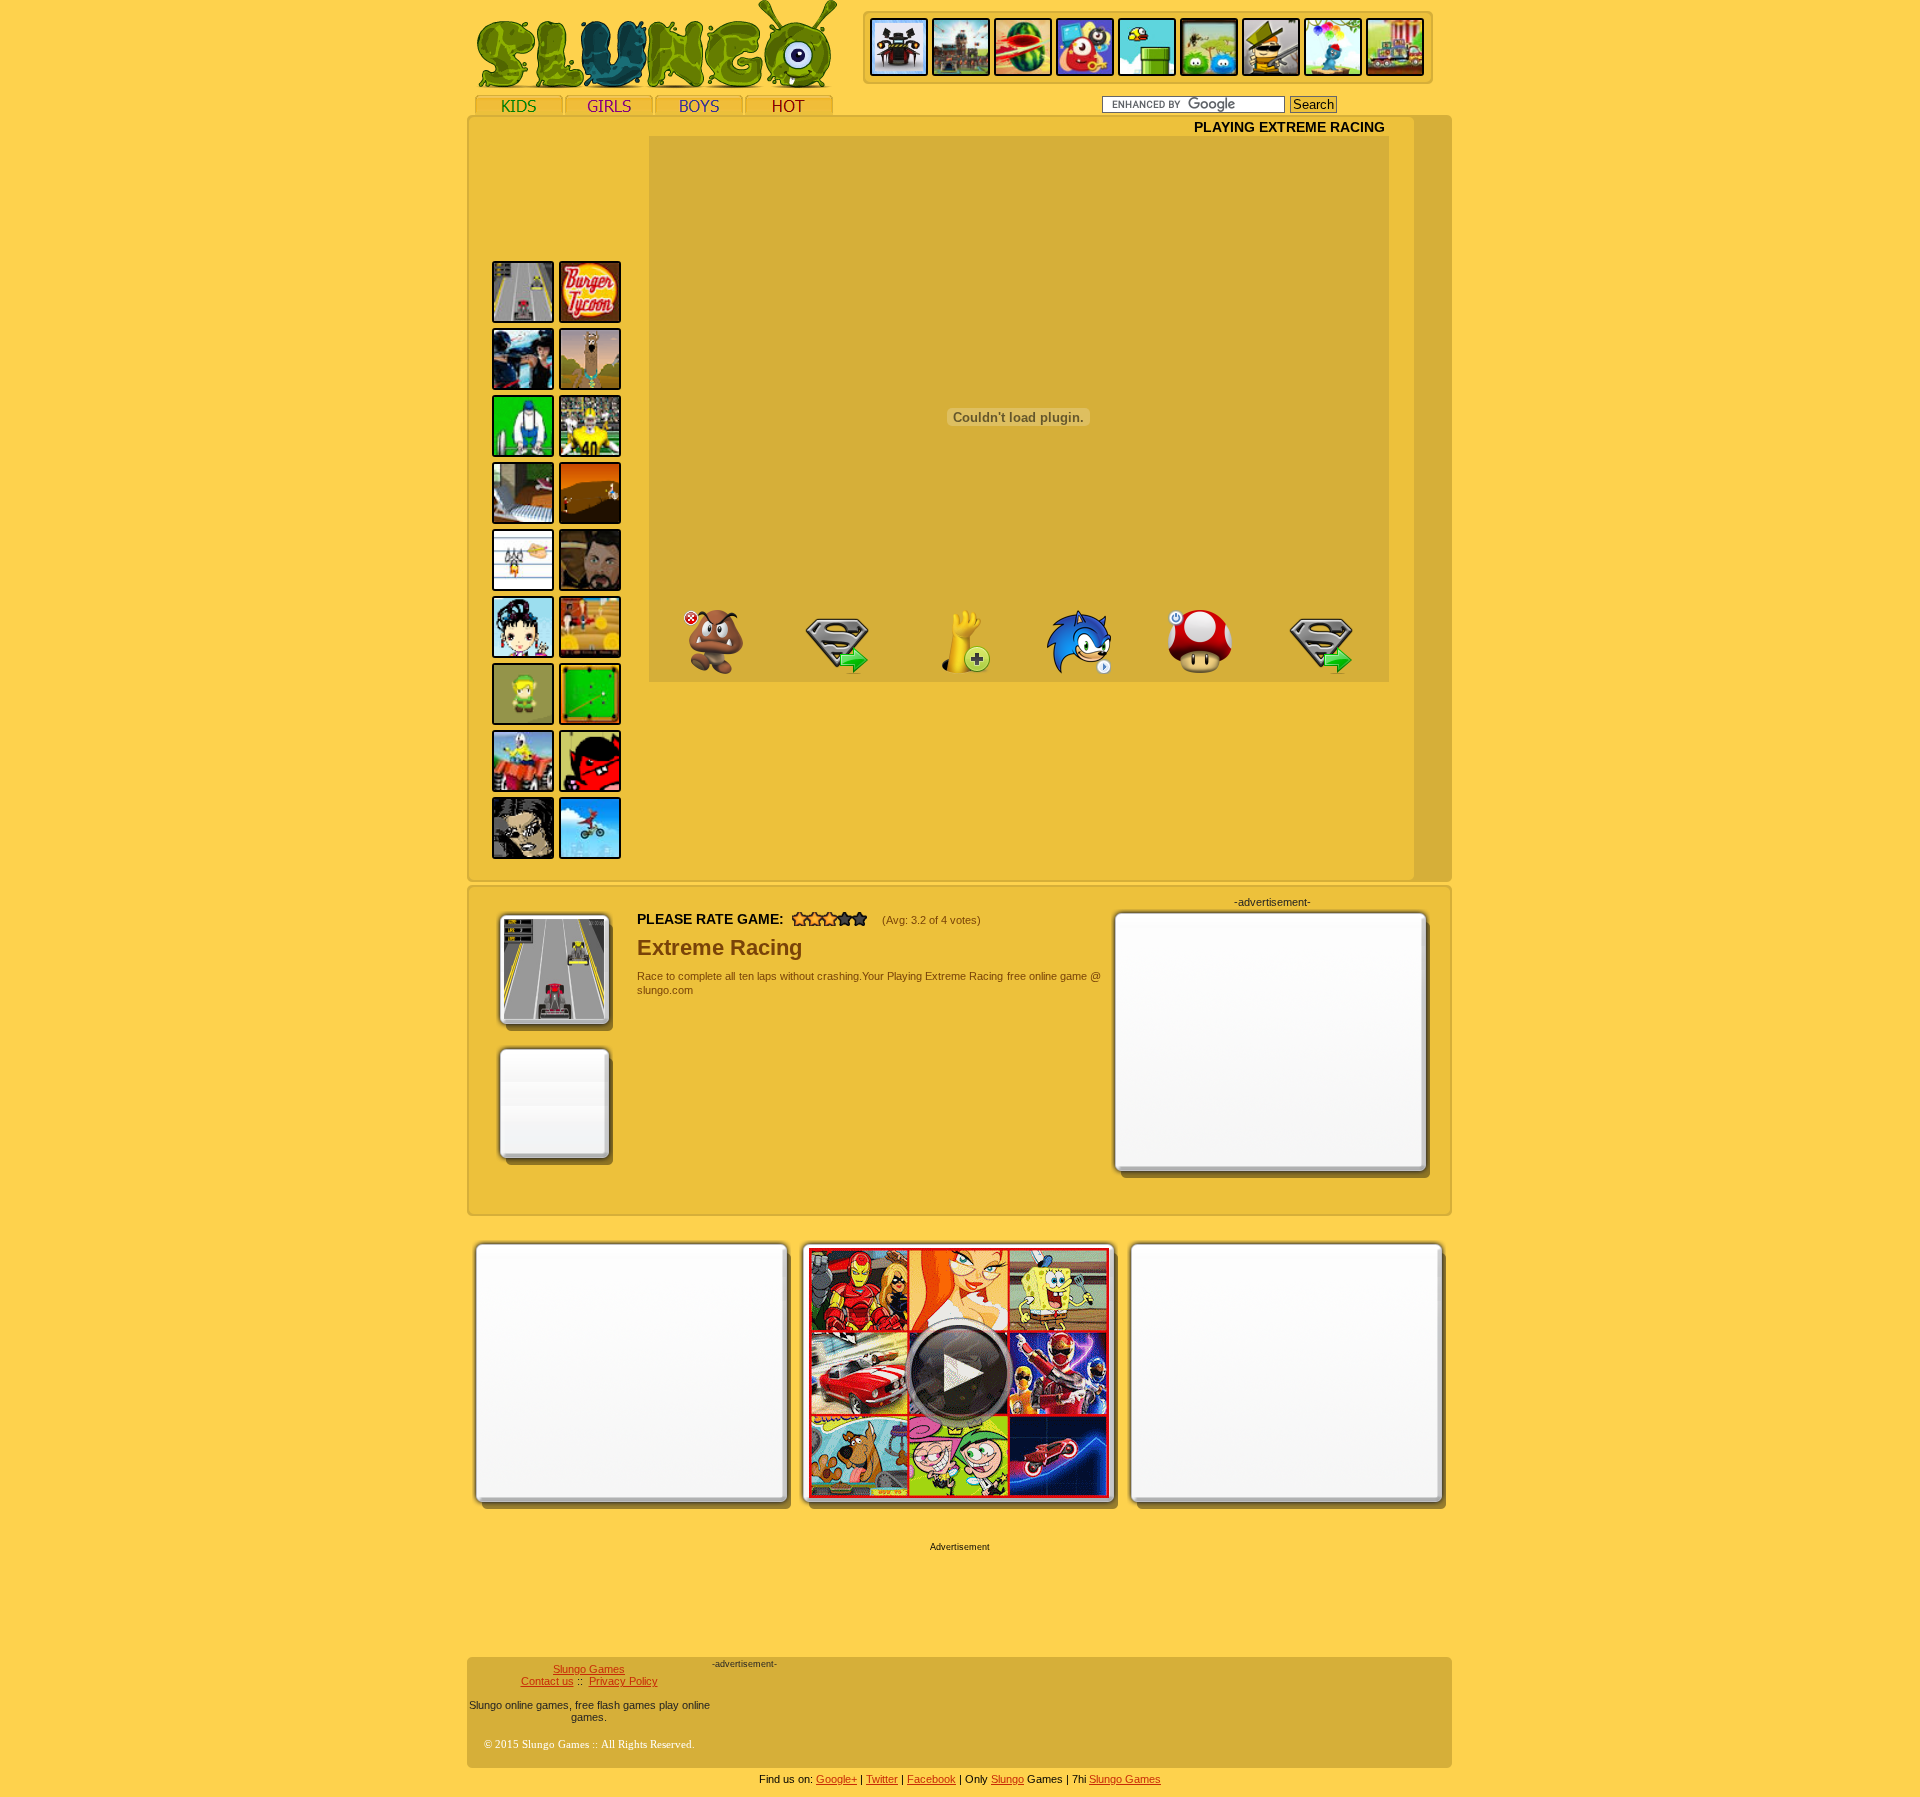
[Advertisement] (376, 418)
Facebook (931, 1779)
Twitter (882, 1779)
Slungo (1007, 1779)
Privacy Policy (623, 1681)
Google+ (836, 1779)
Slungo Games (589, 1669)
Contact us (547, 1681)
